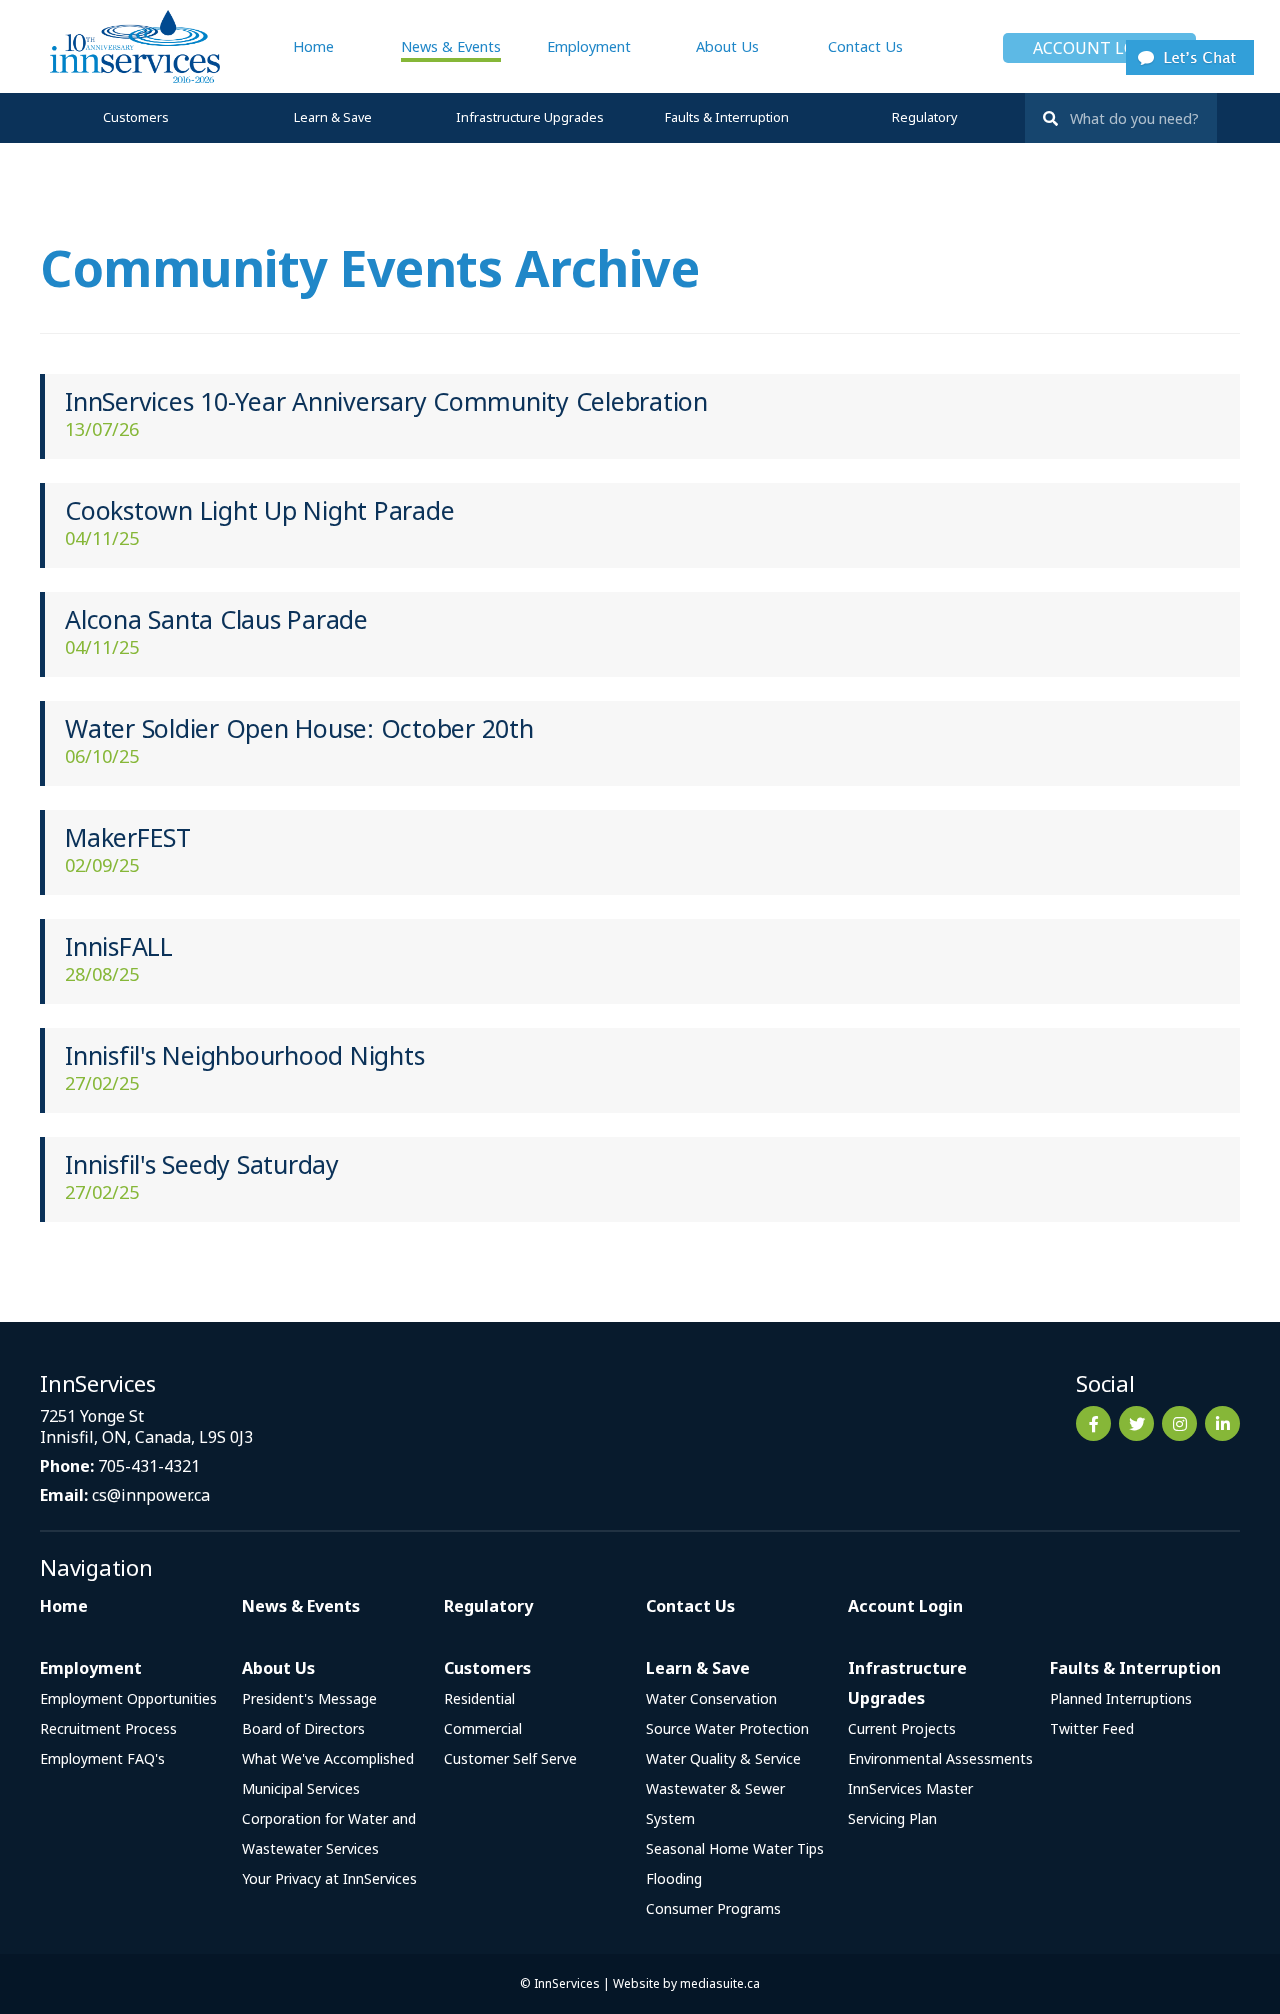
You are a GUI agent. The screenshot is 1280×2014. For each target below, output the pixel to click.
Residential (479, 1698)
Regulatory (924, 117)
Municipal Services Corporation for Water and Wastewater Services (329, 1818)
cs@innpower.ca (151, 1495)
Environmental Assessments (940, 1758)
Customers (136, 117)
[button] (1190, 56)
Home (313, 46)
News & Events (451, 46)
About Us (727, 46)
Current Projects (902, 1728)
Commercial (483, 1728)
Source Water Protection (727, 1728)
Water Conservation (711, 1698)
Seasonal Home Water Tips (735, 1848)
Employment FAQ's (102, 1758)
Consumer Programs (713, 1908)
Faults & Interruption (727, 117)
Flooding (674, 1878)
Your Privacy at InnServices (329, 1878)
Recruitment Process (108, 1728)
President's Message (309, 1698)
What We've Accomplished (328, 1758)
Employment (589, 46)
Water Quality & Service (723, 1758)
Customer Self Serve (510, 1758)
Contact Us (865, 46)
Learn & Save (333, 117)
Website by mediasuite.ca (686, 1983)
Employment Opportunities (128, 1698)
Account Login (1099, 48)
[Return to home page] (130, 46)
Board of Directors (303, 1728)
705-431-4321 (149, 1466)
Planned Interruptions (1121, 1698)
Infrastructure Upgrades (530, 117)
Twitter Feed (1092, 1728)
